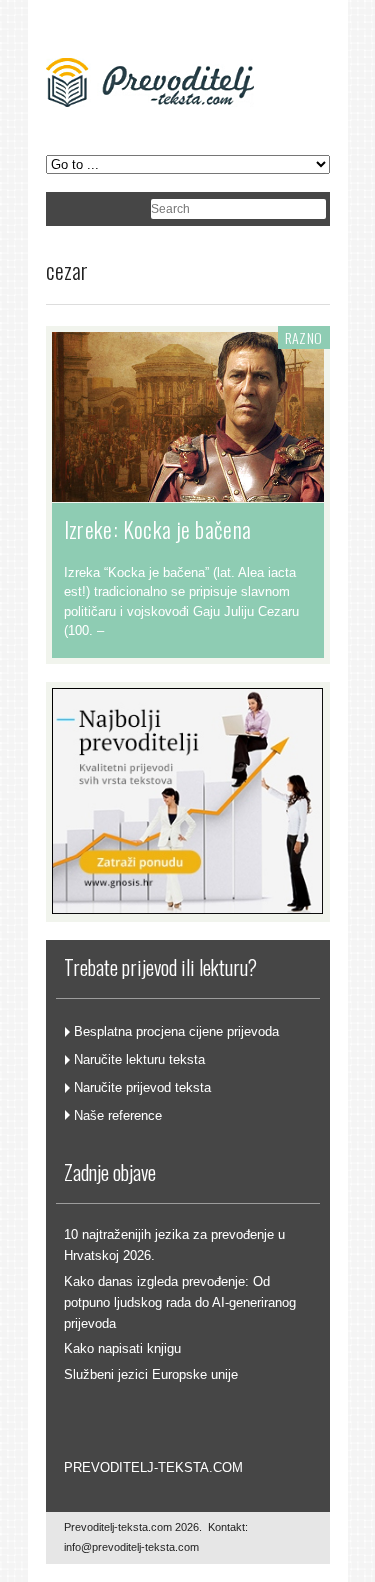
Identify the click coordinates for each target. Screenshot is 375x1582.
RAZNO (304, 337)
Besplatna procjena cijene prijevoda (176, 1031)
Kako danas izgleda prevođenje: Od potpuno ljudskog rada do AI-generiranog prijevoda (180, 1302)
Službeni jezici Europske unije (151, 1374)
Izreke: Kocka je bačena (158, 529)
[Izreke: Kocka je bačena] (188, 492)
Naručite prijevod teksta (142, 1087)
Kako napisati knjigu (122, 1348)
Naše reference (118, 1115)
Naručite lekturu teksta (139, 1059)
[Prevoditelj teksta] (150, 133)
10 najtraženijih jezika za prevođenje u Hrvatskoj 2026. (174, 1245)
